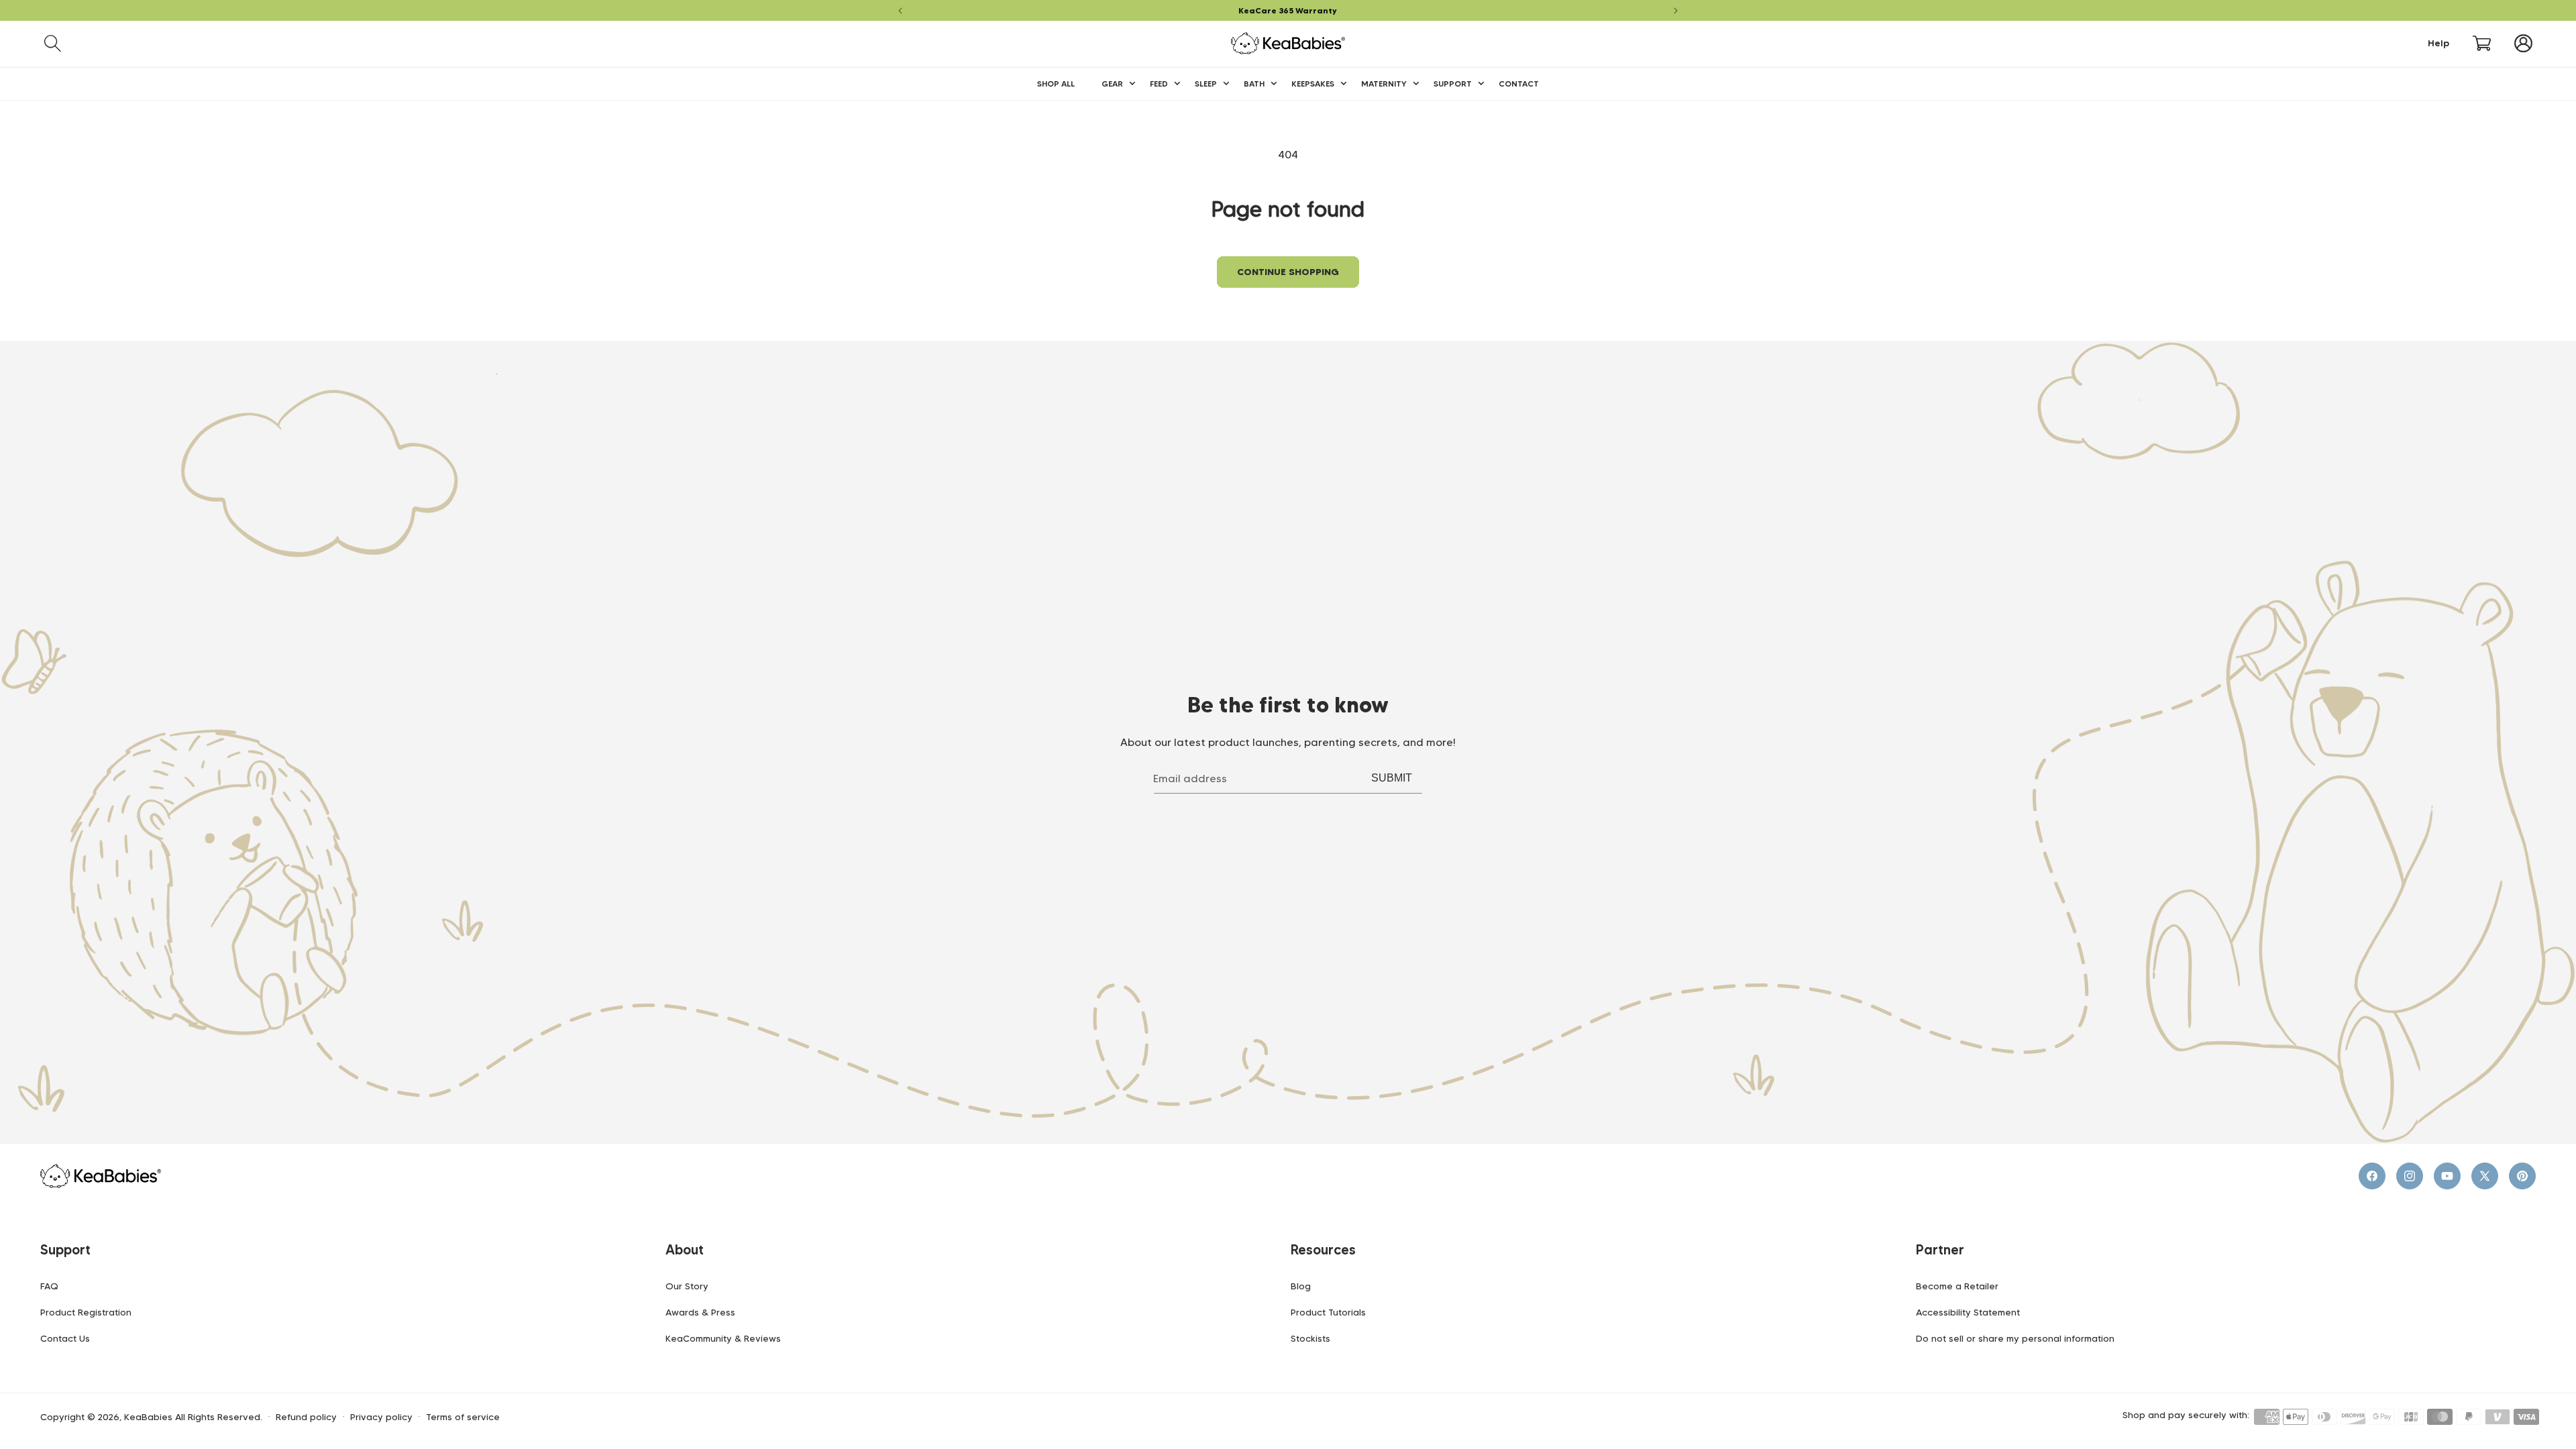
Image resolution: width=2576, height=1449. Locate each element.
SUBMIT (1392, 778)
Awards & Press (700, 1312)
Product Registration (86, 1312)
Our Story (687, 1286)
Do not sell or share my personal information (2015, 1338)
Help (2438, 43)
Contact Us (65, 1338)
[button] (53, 43)
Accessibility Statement (1968, 1312)
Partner (1940, 1250)
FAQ (49, 1286)
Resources (1323, 1250)
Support (65, 1250)
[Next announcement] (1676, 11)
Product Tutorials (1328, 1312)
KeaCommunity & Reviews (723, 1338)
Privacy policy (381, 1417)
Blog (1301, 1286)
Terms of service (463, 1417)
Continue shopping (1288, 272)
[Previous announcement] (900, 11)
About (685, 1250)
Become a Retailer (1957, 1286)
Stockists (1310, 1338)
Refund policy (306, 1417)
